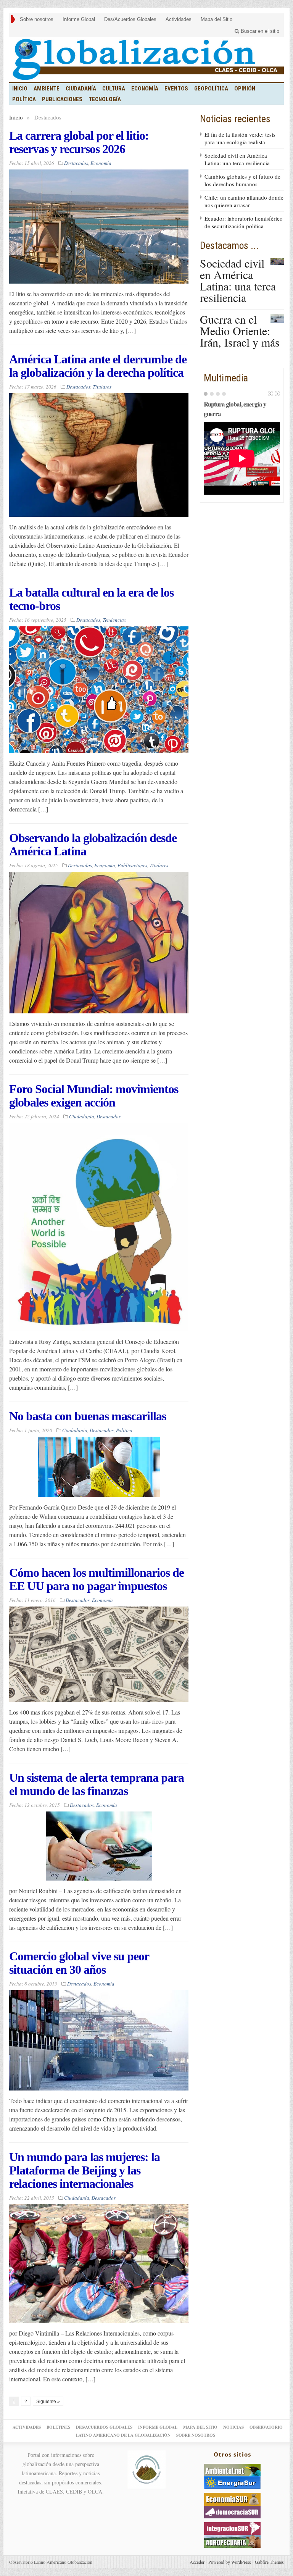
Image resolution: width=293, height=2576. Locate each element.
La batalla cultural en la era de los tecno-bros (91, 599)
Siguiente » (48, 2402)
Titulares (102, 387)
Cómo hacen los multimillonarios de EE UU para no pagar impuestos (97, 1579)
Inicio (16, 117)
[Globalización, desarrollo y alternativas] (146, 60)
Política (24, 99)
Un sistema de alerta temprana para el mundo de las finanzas (97, 1784)
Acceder (197, 2562)
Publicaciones (62, 99)
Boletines (58, 2427)
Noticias (233, 2427)
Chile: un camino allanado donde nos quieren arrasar (244, 201)
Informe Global (79, 19)
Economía (145, 89)
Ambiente (47, 89)
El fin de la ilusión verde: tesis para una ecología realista (240, 138)
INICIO (20, 89)
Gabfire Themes (269, 2562)
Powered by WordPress (230, 2562)
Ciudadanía (81, 89)
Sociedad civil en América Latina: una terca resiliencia (237, 159)
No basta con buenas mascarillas (88, 1416)
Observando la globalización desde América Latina (93, 844)
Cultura (114, 89)
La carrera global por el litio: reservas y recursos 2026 (79, 142)
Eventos (176, 89)
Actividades (179, 19)
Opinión (245, 89)
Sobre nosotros (37, 19)
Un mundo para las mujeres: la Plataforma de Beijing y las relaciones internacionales (85, 2170)
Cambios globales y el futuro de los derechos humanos (242, 180)
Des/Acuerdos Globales (130, 19)
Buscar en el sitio (259, 31)
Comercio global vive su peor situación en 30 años (79, 1963)
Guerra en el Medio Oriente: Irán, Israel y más (240, 331)
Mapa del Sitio (217, 19)
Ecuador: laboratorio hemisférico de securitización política (244, 222)
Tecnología (105, 99)
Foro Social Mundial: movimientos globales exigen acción (94, 1096)
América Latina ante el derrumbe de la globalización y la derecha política (98, 366)
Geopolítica (211, 89)
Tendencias (114, 620)
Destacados (76, 163)
